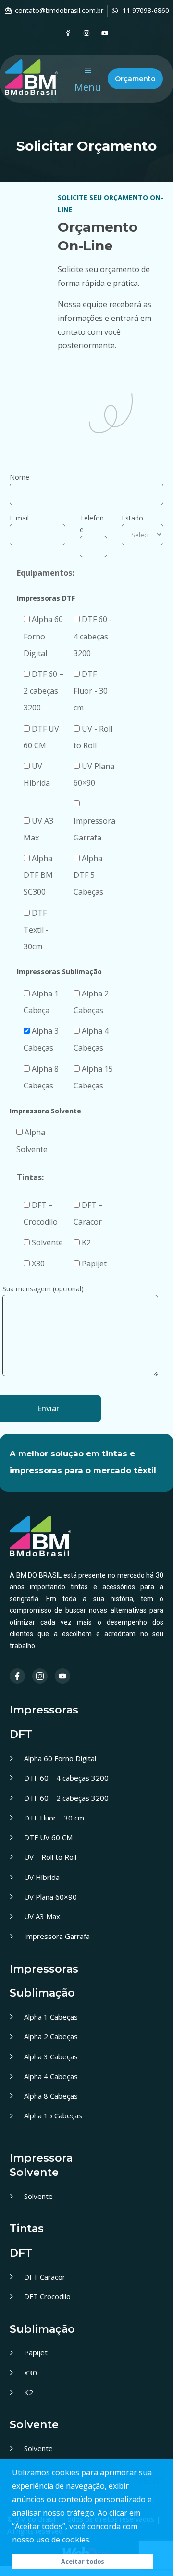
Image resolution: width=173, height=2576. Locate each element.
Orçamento (135, 79)
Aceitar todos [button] (83, 2561)
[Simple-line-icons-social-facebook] (68, 33)
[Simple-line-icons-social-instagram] (40, 1676)
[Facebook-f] (17, 1676)
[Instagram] (86, 33)
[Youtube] (105, 33)
